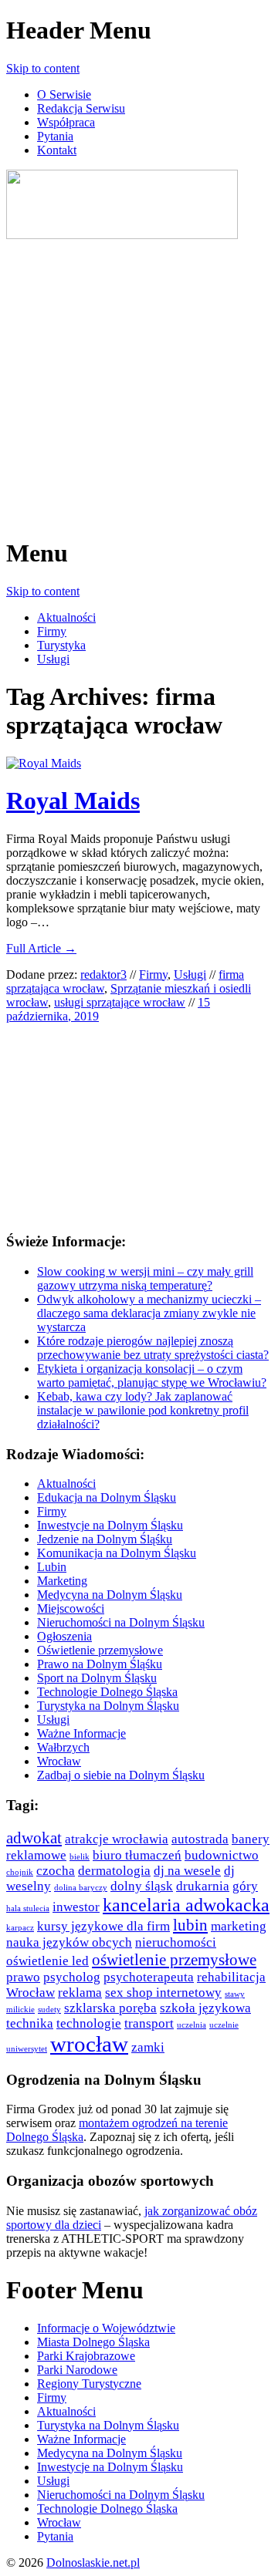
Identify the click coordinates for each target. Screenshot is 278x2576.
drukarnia (203, 1886)
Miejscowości (71, 1608)
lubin (190, 1925)
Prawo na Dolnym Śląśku (100, 1664)
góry (245, 1886)
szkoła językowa (205, 2008)
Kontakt (57, 150)
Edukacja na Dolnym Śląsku (107, 1497)
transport (149, 2023)
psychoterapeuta (149, 1977)
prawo (23, 1977)
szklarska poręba (110, 2008)
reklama (80, 1993)
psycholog (72, 1977)
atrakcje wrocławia (117, 1839)
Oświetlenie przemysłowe (100, 1650)
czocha (56, 1871)
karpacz (20, 1928)
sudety (49, 2010)
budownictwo (222, 1855)
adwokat (34, 1838)
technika (30, 2023)
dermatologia (114, 1871)
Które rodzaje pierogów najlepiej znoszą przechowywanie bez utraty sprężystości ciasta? (153, 1348)
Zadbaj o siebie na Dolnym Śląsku (121, 1775)
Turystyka (61, 645)
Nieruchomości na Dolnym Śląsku (121, 1622)
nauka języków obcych (69, 1942)
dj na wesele (187, 1871)
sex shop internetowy (163, 1993)
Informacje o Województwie (106, 2328)
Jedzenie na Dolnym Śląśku (105, 1539)
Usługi (53, 659)
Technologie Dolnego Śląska (107, 1692)
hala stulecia (28, 1908)
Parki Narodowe (77, 2370)
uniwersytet (27, 2049)
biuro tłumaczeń (137, 1855)
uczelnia (192, 2025)
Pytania (55, 136)
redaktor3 (103, 974)
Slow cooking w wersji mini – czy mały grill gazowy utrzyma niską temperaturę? (145, 1278)
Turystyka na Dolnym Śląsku (108, 1706)
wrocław (89, 2044)
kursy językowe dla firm (103, 1926)
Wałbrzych (63, 1747)
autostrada (200, 1839)
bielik (80, 1857)
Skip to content (43, 68)
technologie (89, 2023)
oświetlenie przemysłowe (174, 1960)
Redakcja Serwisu (81, 108)
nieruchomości (176, 1942)
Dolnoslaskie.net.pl (93, 2563)
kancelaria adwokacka (186, 1905)
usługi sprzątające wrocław (120, 1002)
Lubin (52, 1567)
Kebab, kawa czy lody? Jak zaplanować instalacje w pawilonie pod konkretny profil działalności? (143, 1410)
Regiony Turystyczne (89, 2384)
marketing (239, 1926)
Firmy (52, 631)
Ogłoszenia (64, 1636)
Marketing (62, 1581)
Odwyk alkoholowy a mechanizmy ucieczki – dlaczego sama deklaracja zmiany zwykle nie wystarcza (149, 1313)
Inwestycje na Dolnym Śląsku (110, 1525)
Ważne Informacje (81, 1733)
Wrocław (59, 1761)
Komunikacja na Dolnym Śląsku (117, 1553)
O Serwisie (64, 94)
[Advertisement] (139, 381)
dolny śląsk (142, 1886)
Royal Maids (73, 801)
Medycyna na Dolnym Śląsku (110, 1595)
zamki (148, 2047)
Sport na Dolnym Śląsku (97, 1678)
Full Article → (41, 948)
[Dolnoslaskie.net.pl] (122, 235)
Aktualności (66, 617)
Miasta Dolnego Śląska (93, 2342)
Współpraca (66, 122)
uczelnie (224, 2025)
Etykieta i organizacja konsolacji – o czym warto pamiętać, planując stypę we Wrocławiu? (152, 1376)
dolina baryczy (81, 1888)
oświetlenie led (47, 1961)
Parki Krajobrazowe (86, 2356)
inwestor (76, 1907)
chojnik (20, 1872)
